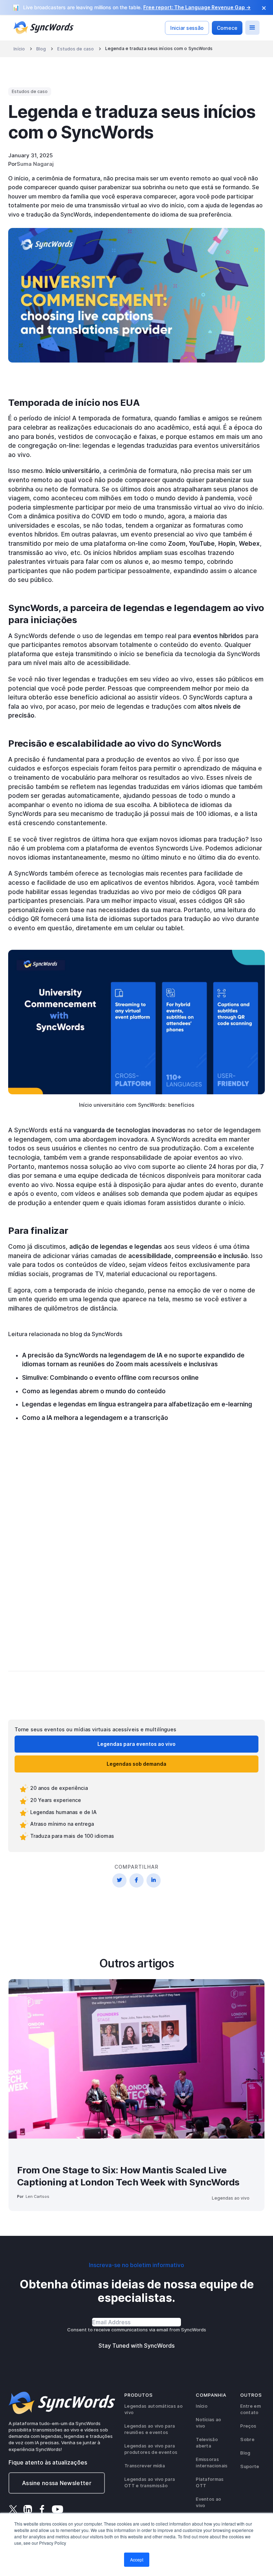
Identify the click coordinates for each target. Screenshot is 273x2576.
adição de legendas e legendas (116, 1247)
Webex (249, 544)
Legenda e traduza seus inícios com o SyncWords (159, 49)
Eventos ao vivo (208, 2502)
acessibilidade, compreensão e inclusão (188, 1256)
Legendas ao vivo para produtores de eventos (151, 2449)
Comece (227, 28)
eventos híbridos (218, 636)
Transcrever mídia (145, 2466)
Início (19, 49)
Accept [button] (137, 2559)
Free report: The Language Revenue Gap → (197, 7)
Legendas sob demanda (136, 1764)
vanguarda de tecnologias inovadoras (129, 1130)
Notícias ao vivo (208, 2423)
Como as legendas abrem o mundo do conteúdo (94, 1391)
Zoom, (178, 544)
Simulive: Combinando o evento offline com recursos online (110, 1378)
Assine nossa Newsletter (57, 2483)
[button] (252, 28)
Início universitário (72, 471)
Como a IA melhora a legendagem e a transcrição (95, 1418)
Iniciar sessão (187, 28)
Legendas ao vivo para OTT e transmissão (150, 2482)
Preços (248, 2426)
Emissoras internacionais (212, 2463)
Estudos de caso (76, 49)
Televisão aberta (207, 2443)
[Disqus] (136, 1557)
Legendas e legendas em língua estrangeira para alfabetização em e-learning (137, 1404)
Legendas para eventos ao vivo (136, 1744)
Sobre (247, 2439)
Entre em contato (250, 2409)
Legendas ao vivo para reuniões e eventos (150, 2429)
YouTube (201, 544)
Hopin (227, 544)
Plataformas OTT (210, 2482)
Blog (41, 49)
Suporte (250, 2466)
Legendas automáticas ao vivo (154, 2409)
